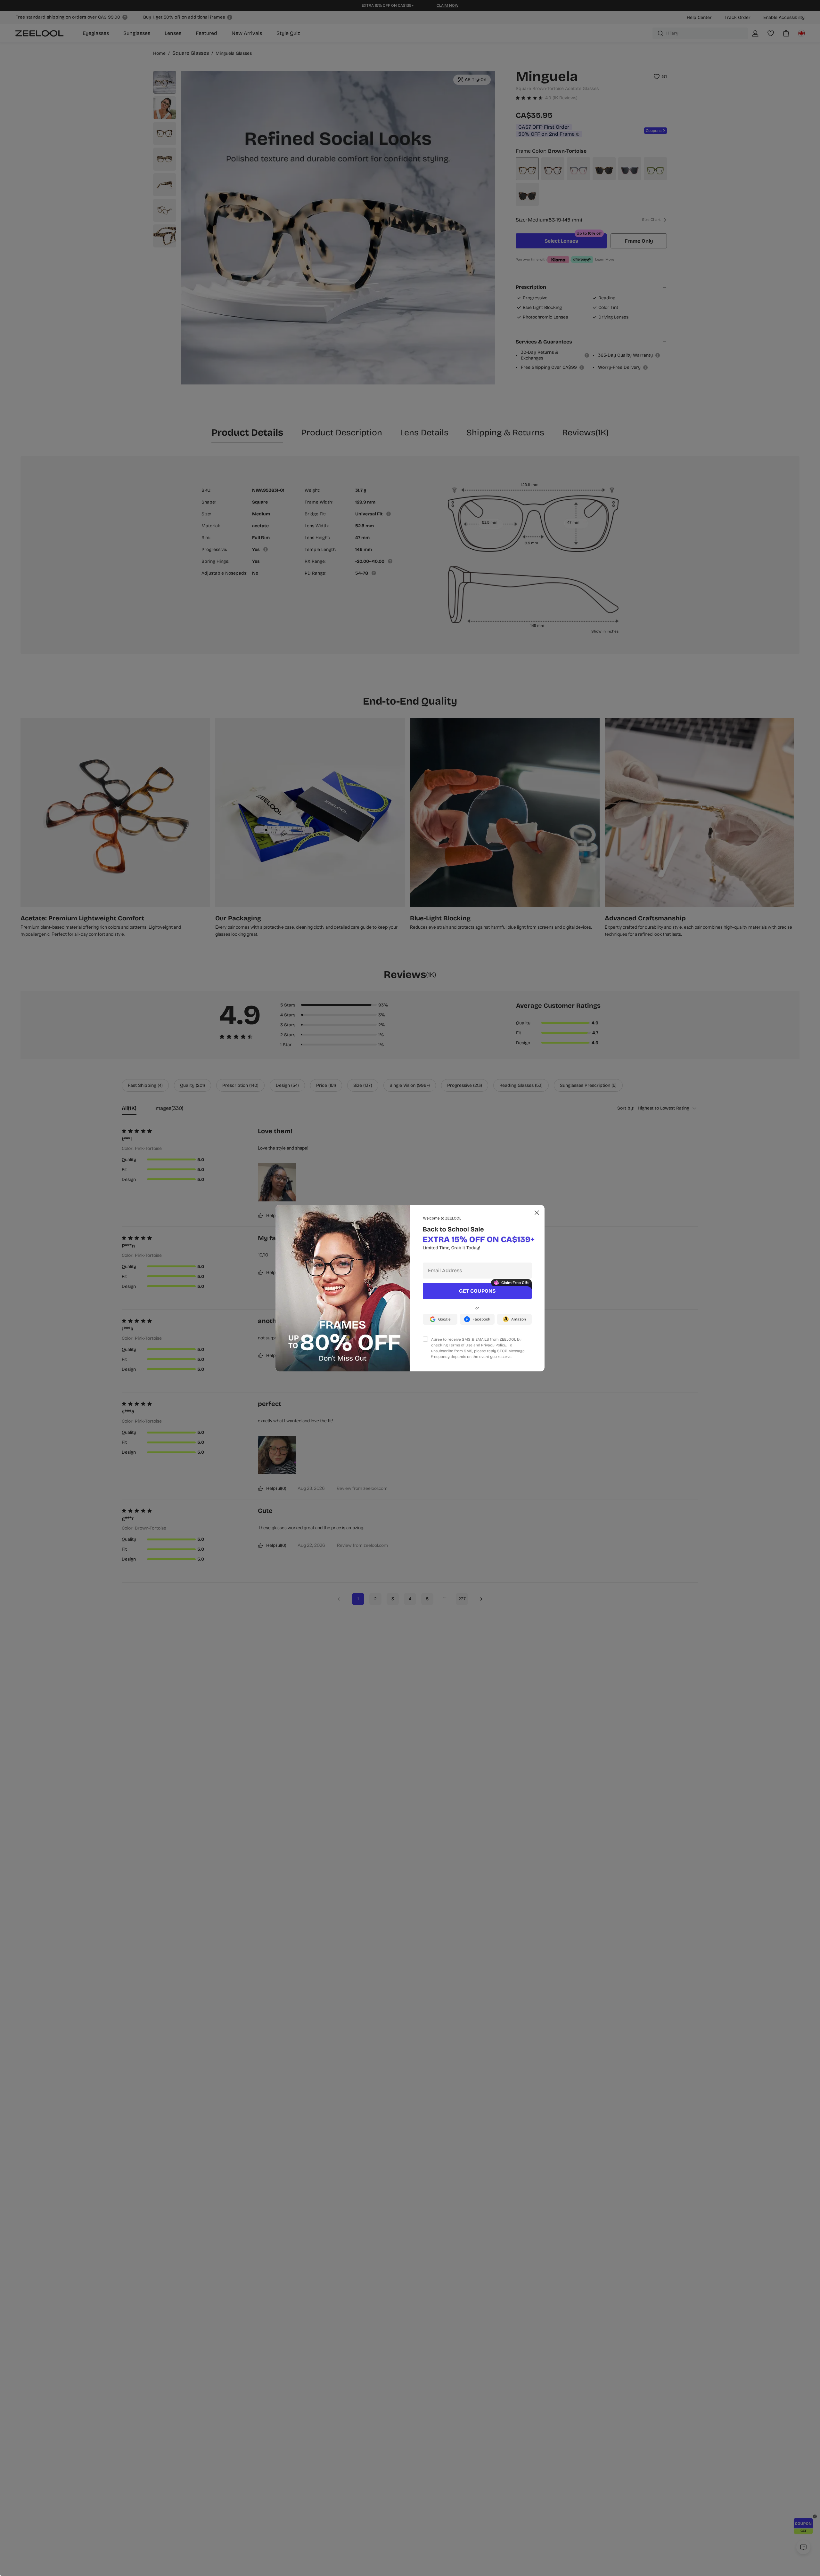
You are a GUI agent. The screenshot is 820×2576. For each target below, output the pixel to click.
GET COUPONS (477, 1291)
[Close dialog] (537, 1213)
